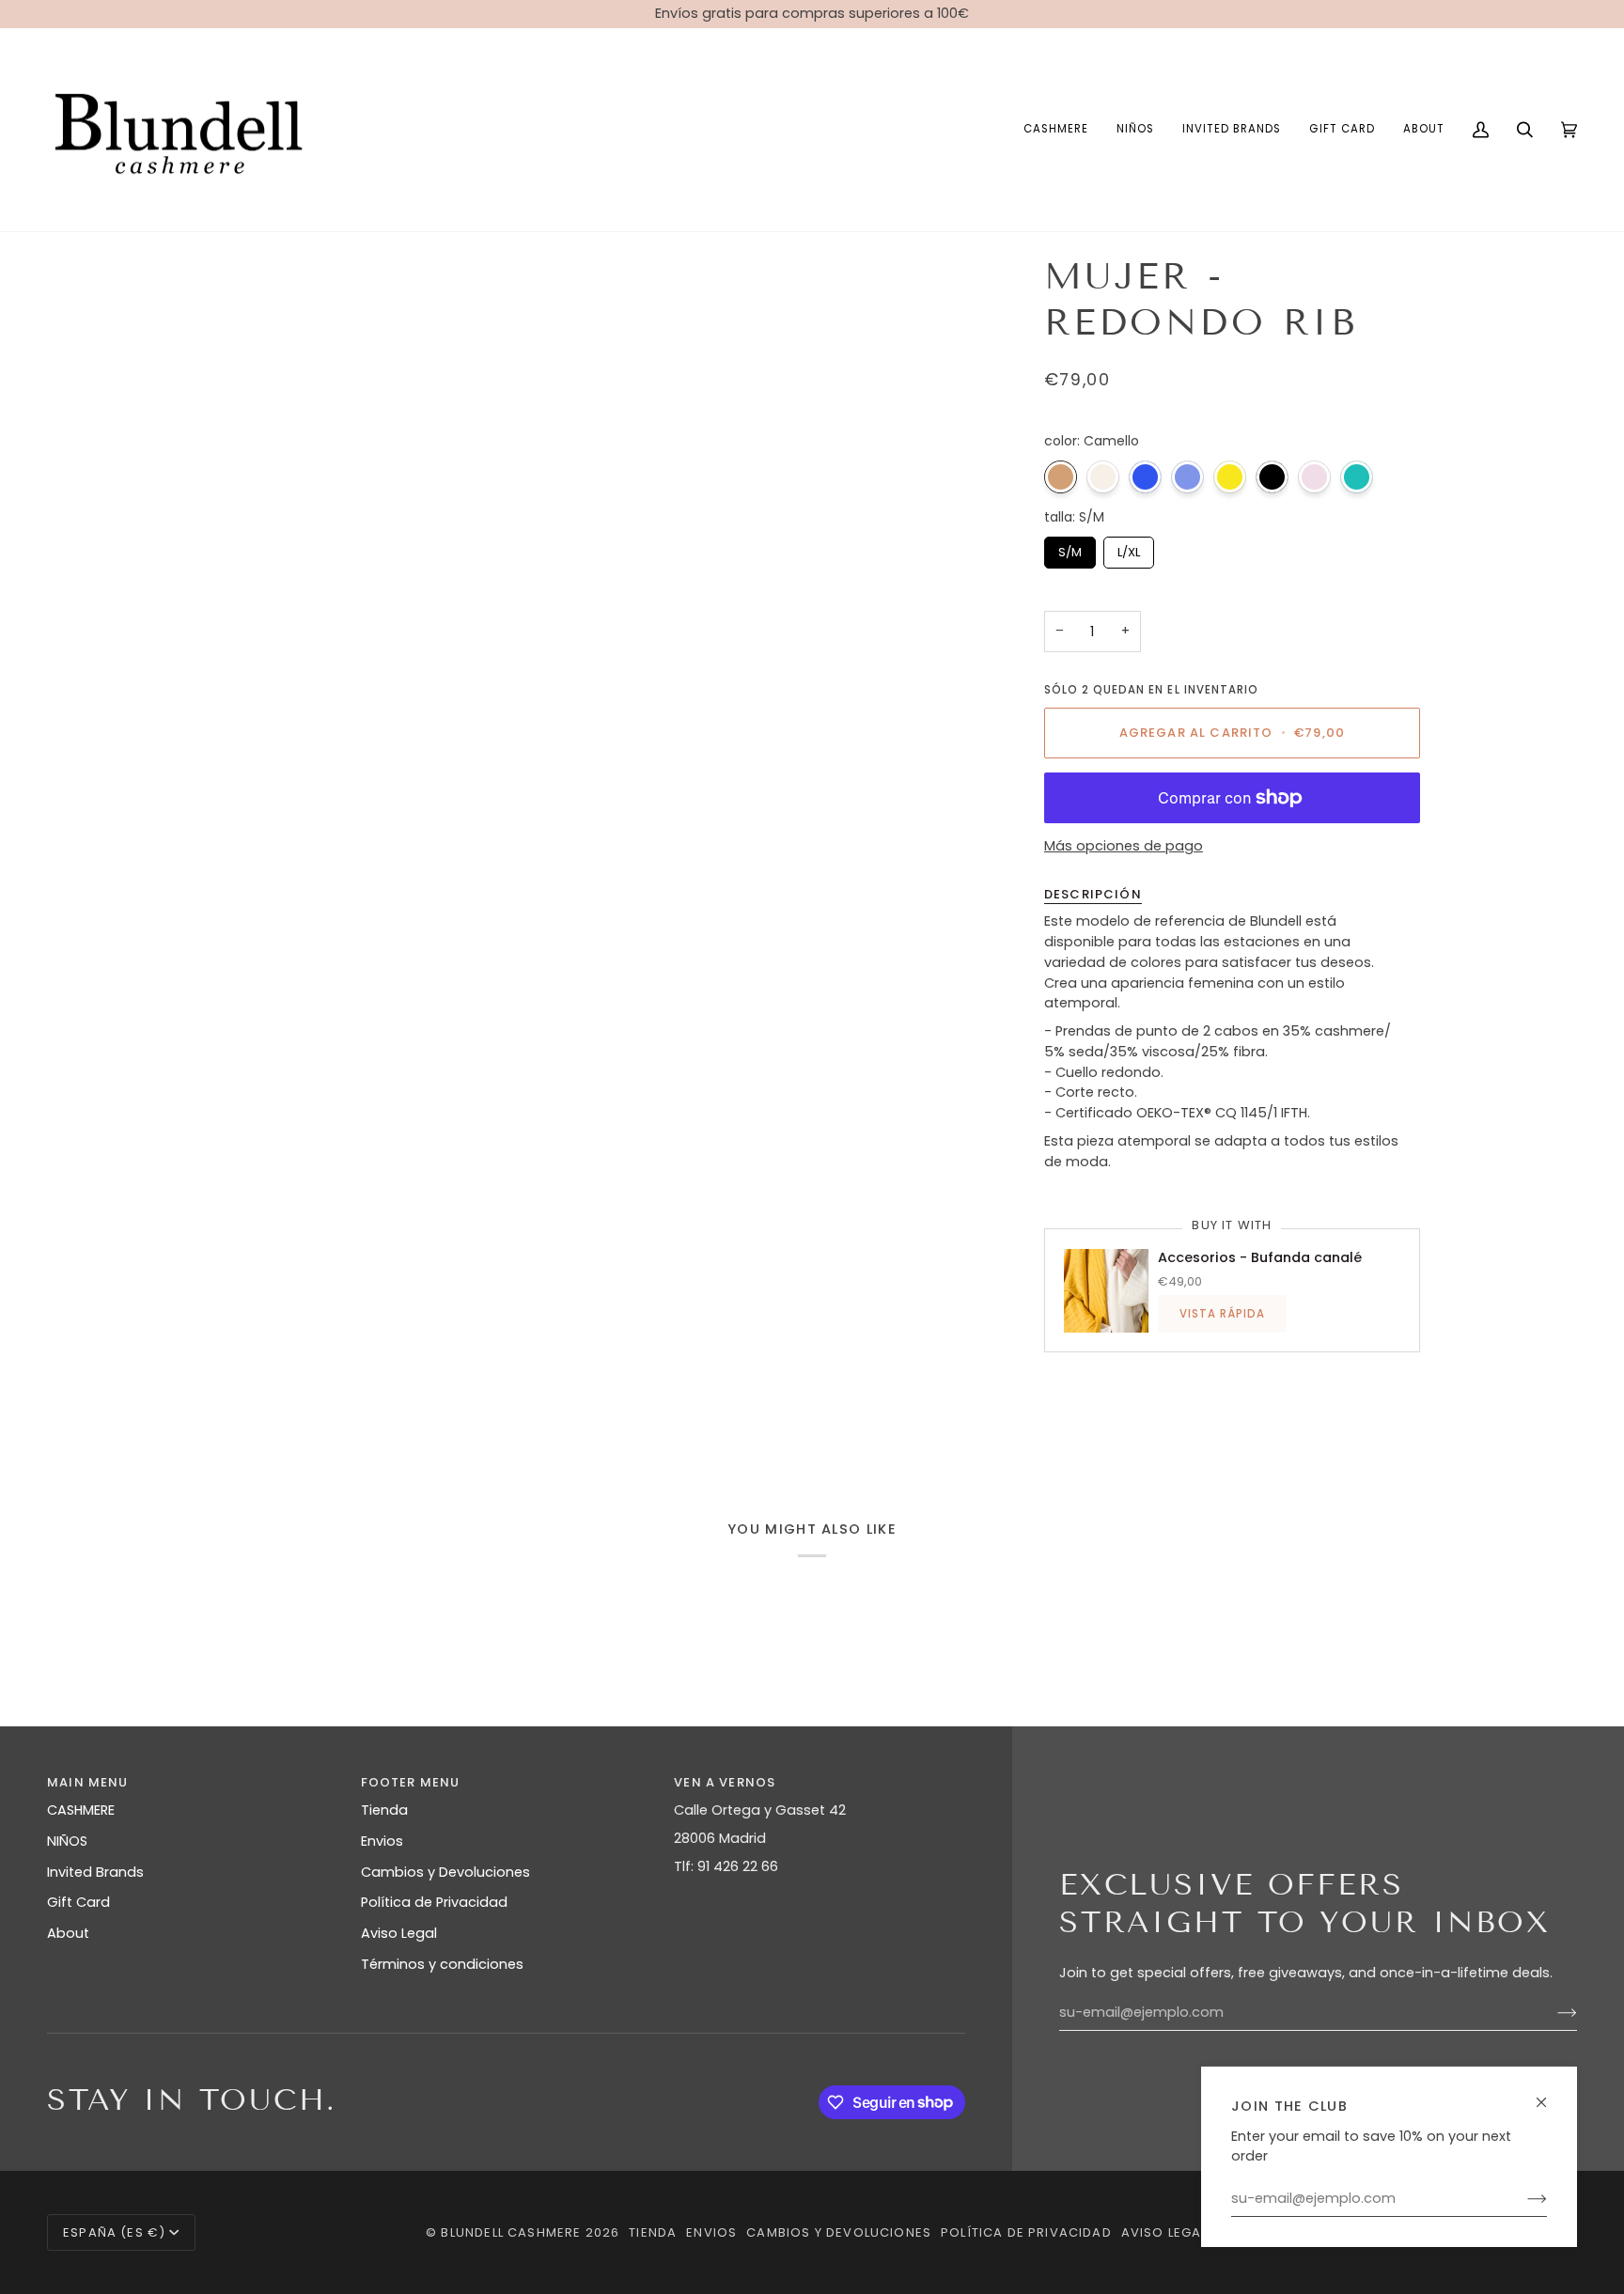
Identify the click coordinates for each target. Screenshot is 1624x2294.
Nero (1272, 477)
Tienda (384, 1810)
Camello (1061, 477)
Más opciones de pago (1124, 847)
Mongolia (1357, 477)
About (68, 1933)
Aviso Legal (399, 1933)
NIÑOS (67, 1841)
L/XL (1129, 549)
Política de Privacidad (434, 1902)
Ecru (1103, 477)
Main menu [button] (88, 1782)
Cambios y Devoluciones (445, 1872)
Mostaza (1230, 477)
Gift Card (78, 1902)
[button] (1056, 130)
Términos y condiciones (442, 1964)
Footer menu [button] (411, 1782)
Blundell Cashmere (511, 2232)
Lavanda (1187, 477)
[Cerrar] (1549, 2094)
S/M (1070, 549)
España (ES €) (114, 2232)
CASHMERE (81, 1810)
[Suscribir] (1522, 2199)
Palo (1314, 477)
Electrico (1145, 477)
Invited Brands (95, 1872)
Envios (382, 1841)
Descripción (1093, 894)
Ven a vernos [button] (725, 1782)
